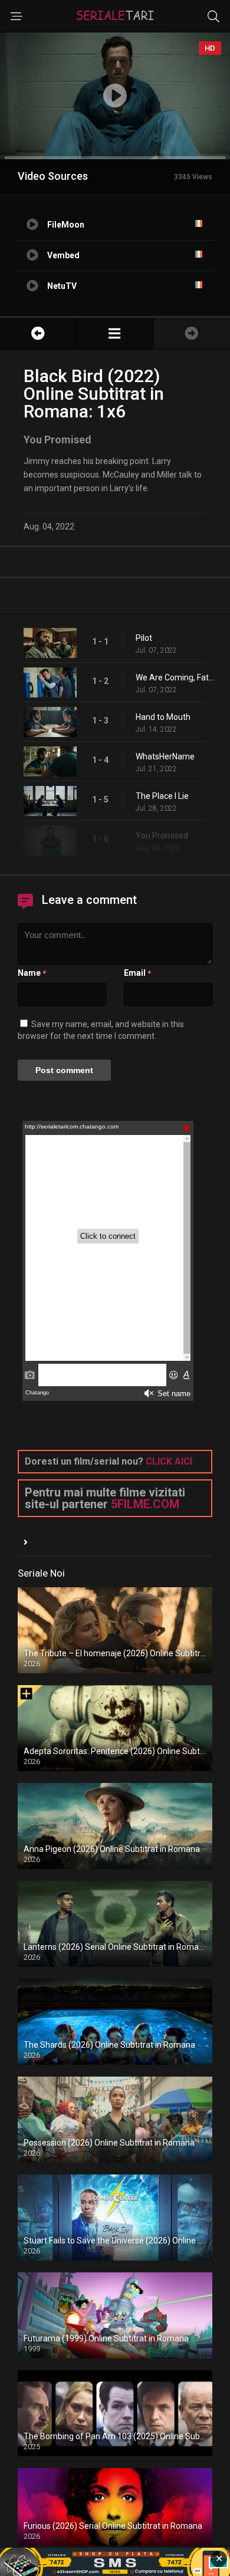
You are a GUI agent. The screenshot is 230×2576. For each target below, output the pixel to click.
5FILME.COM (145, 1504)
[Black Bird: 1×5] (38, 333)
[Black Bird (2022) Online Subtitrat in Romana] (115, 333)
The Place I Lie (162, 796)
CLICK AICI (169, 1461)
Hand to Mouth (163, 717)
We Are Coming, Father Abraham (177, 677)
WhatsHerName (165, 756)
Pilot (144, 638)
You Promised (162, 835)
